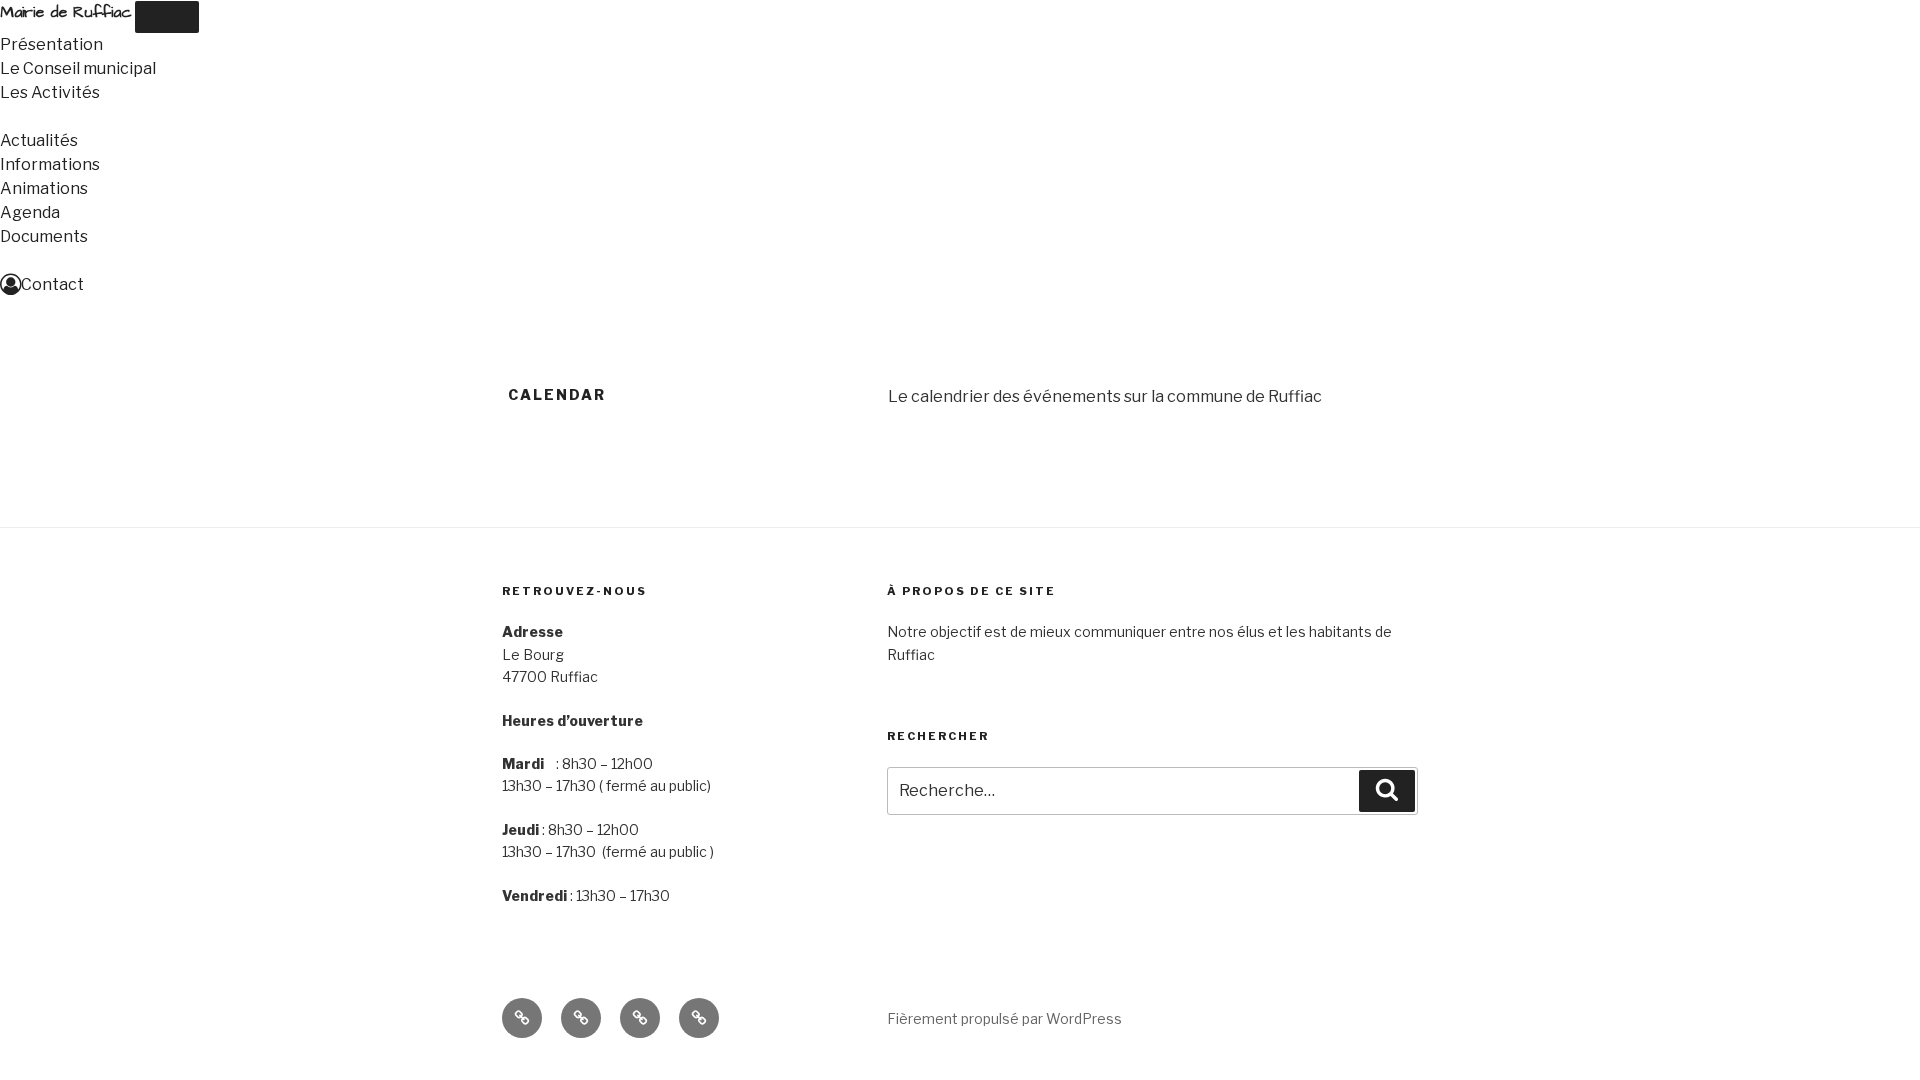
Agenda (30, 212)
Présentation (51, 44)
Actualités (39, 140)
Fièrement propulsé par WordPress (1004, 1018)
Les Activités (50, 92)
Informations (50, 164)
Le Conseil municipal (78, 68)
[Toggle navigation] (167, 17)
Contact (52, 284)
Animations (44, 188)
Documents (44, 236)
